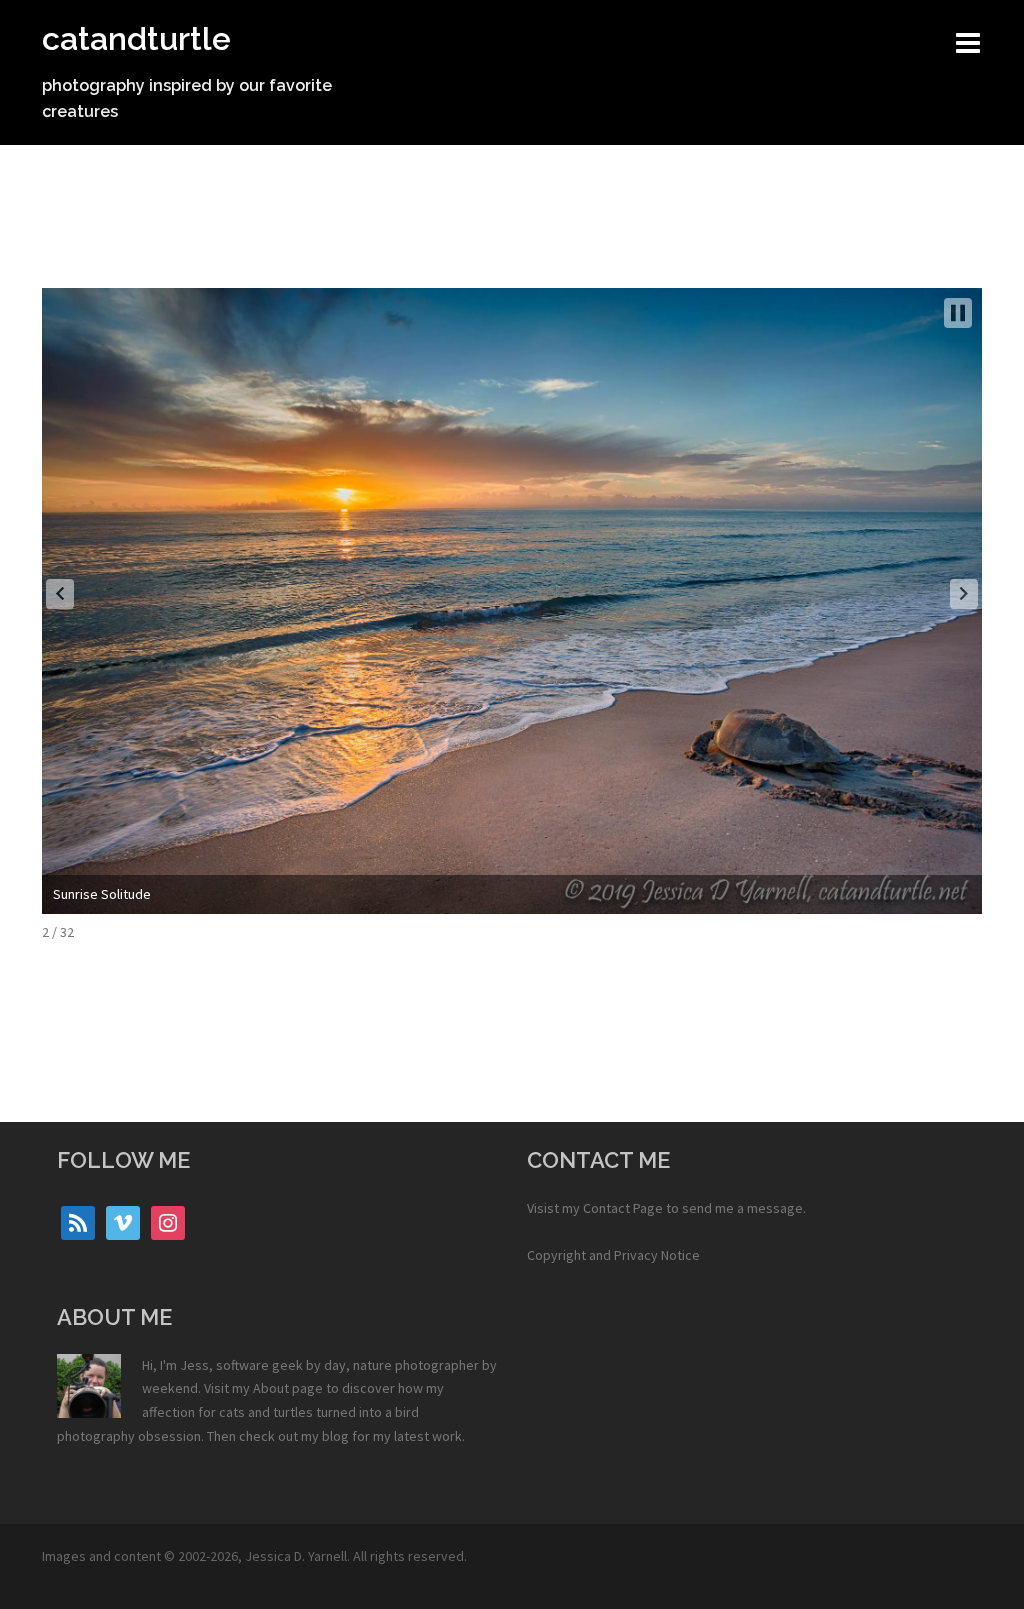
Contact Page (623, 1208)
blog (335, 1436)
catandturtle (136, 38)
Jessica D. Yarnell (296, 1556)
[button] (60, 594)
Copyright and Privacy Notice (613, 1255)
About (271, 1388)
